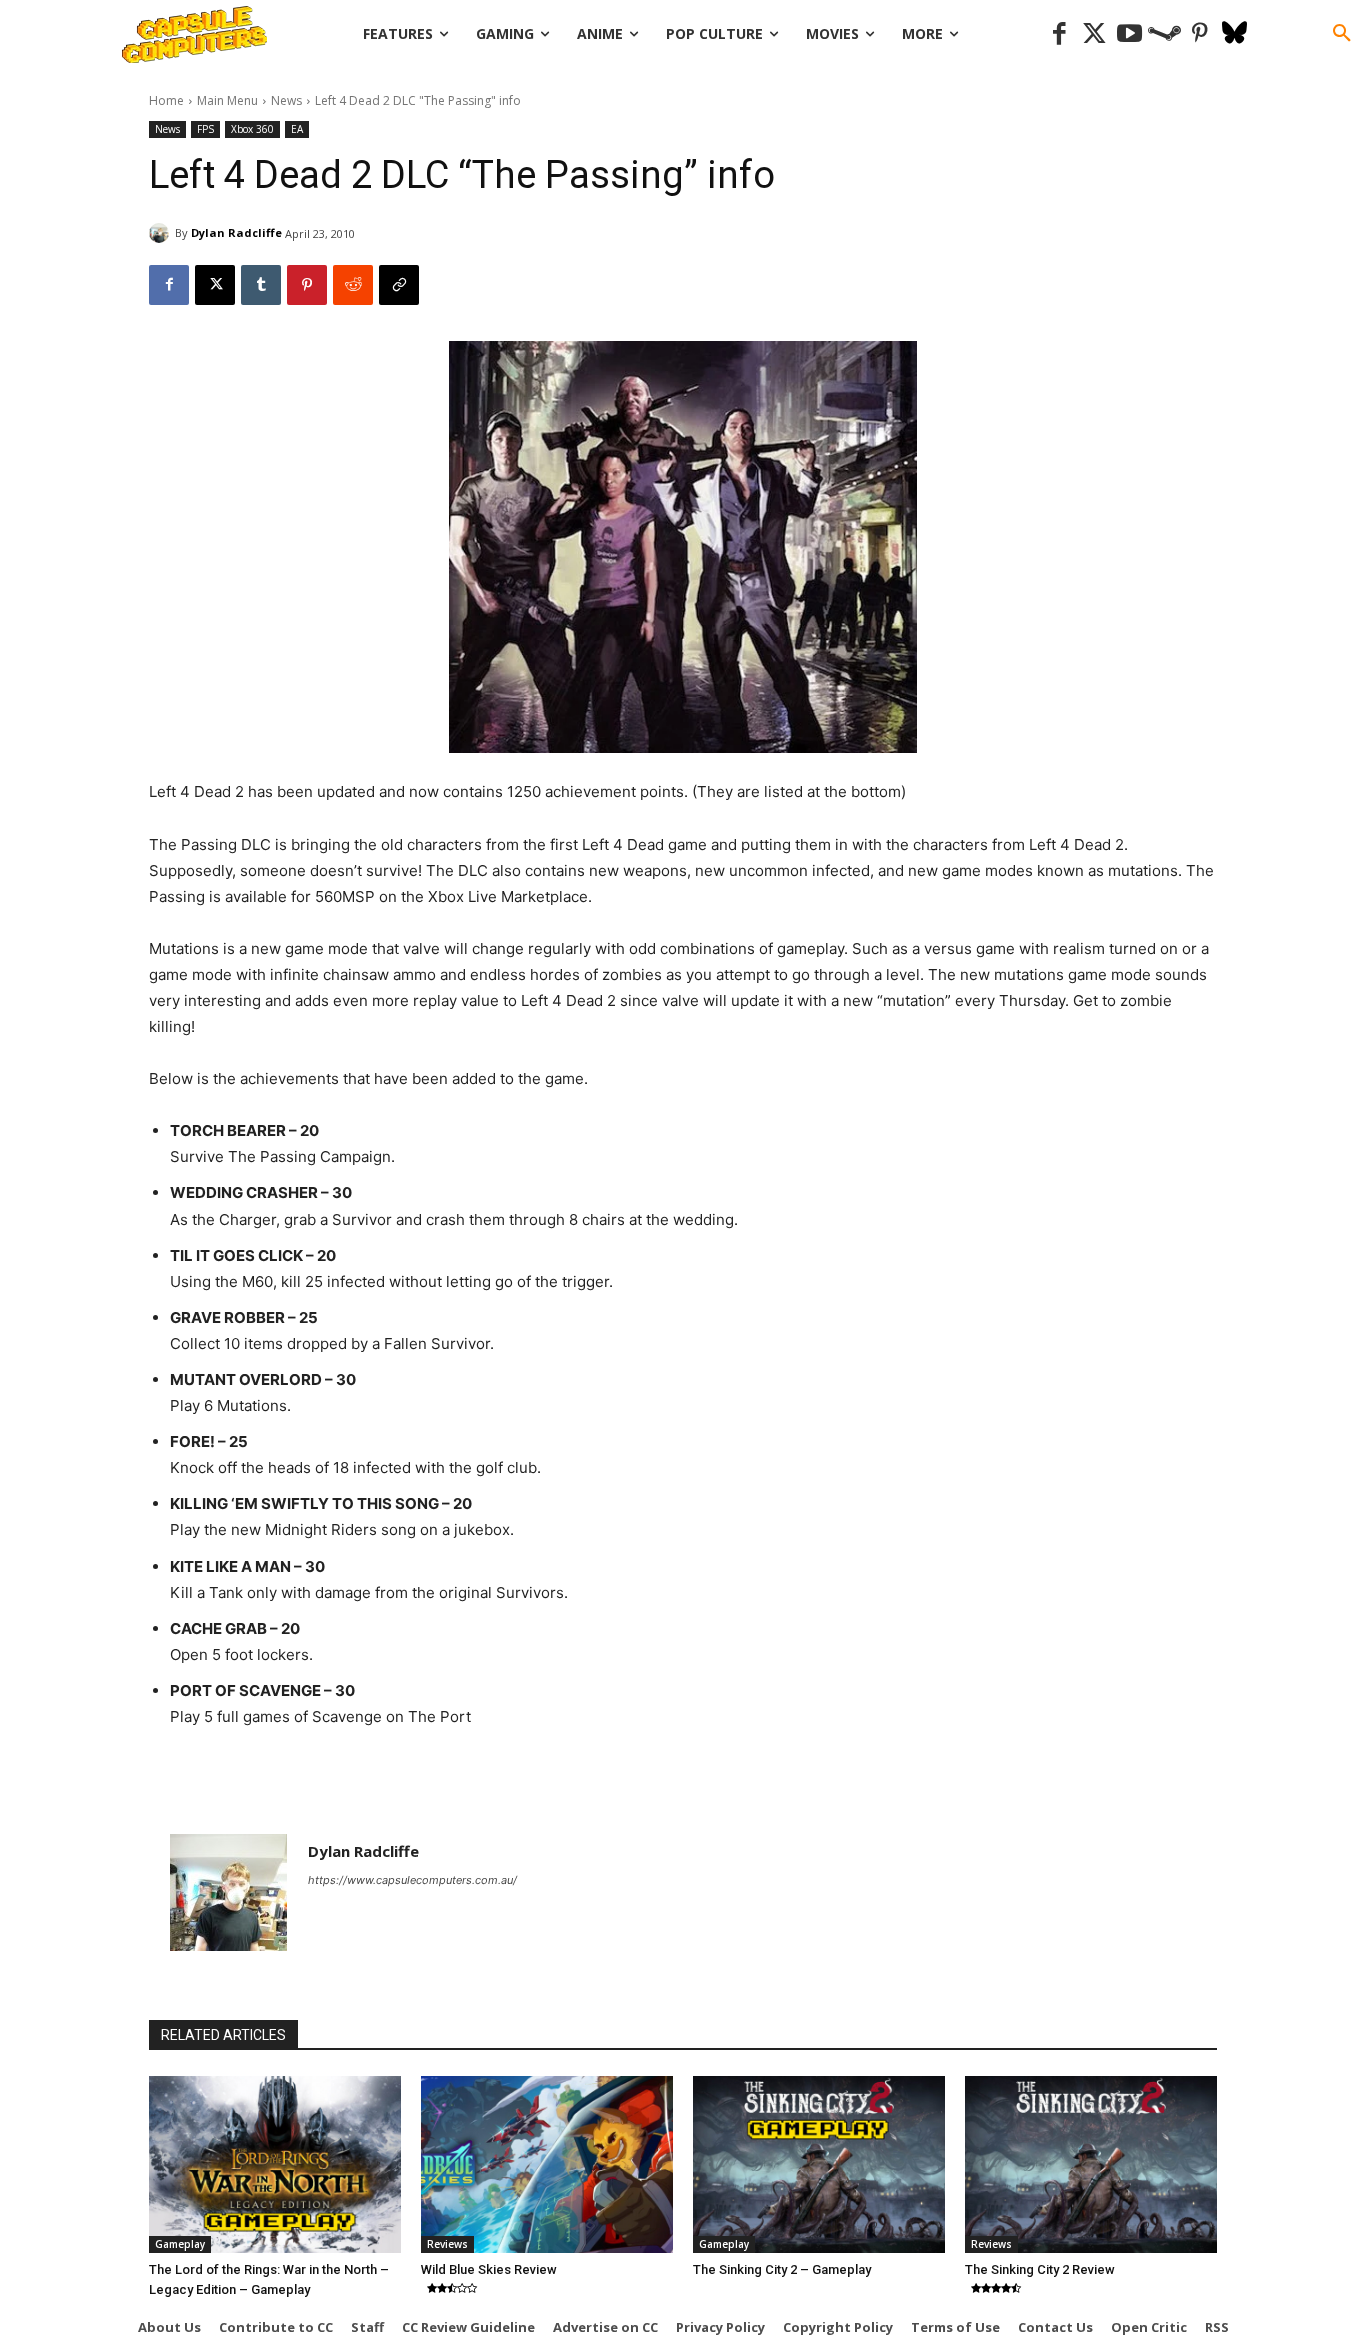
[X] (215, 285)
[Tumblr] (261, 285)
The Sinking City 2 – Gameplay (782, 2269)
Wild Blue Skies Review (489, 2269)
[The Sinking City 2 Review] (1091, 2164)
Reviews (447, 2244)
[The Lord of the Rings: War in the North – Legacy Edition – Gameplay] (275, 2164)
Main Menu (227, 100)
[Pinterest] (1199, 34)
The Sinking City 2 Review (1040, 2269)
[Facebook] (1059, 34)
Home (166, 100)
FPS (205, 129)
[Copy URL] (399, 285)
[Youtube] (1129, 34)
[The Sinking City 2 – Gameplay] (819, 2164)
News (286, 100)
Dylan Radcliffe (236, 232)
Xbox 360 (252, 129)
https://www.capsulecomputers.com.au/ (412, 1880)
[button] (1342, 34)
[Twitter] (1094, 34)
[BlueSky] (1234, 34)
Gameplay (180, 2244)
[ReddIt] (353, 285)
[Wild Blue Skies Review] (547, 2164)
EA (297, 129)
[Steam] (1164, 34)
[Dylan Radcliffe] (162, 233)
